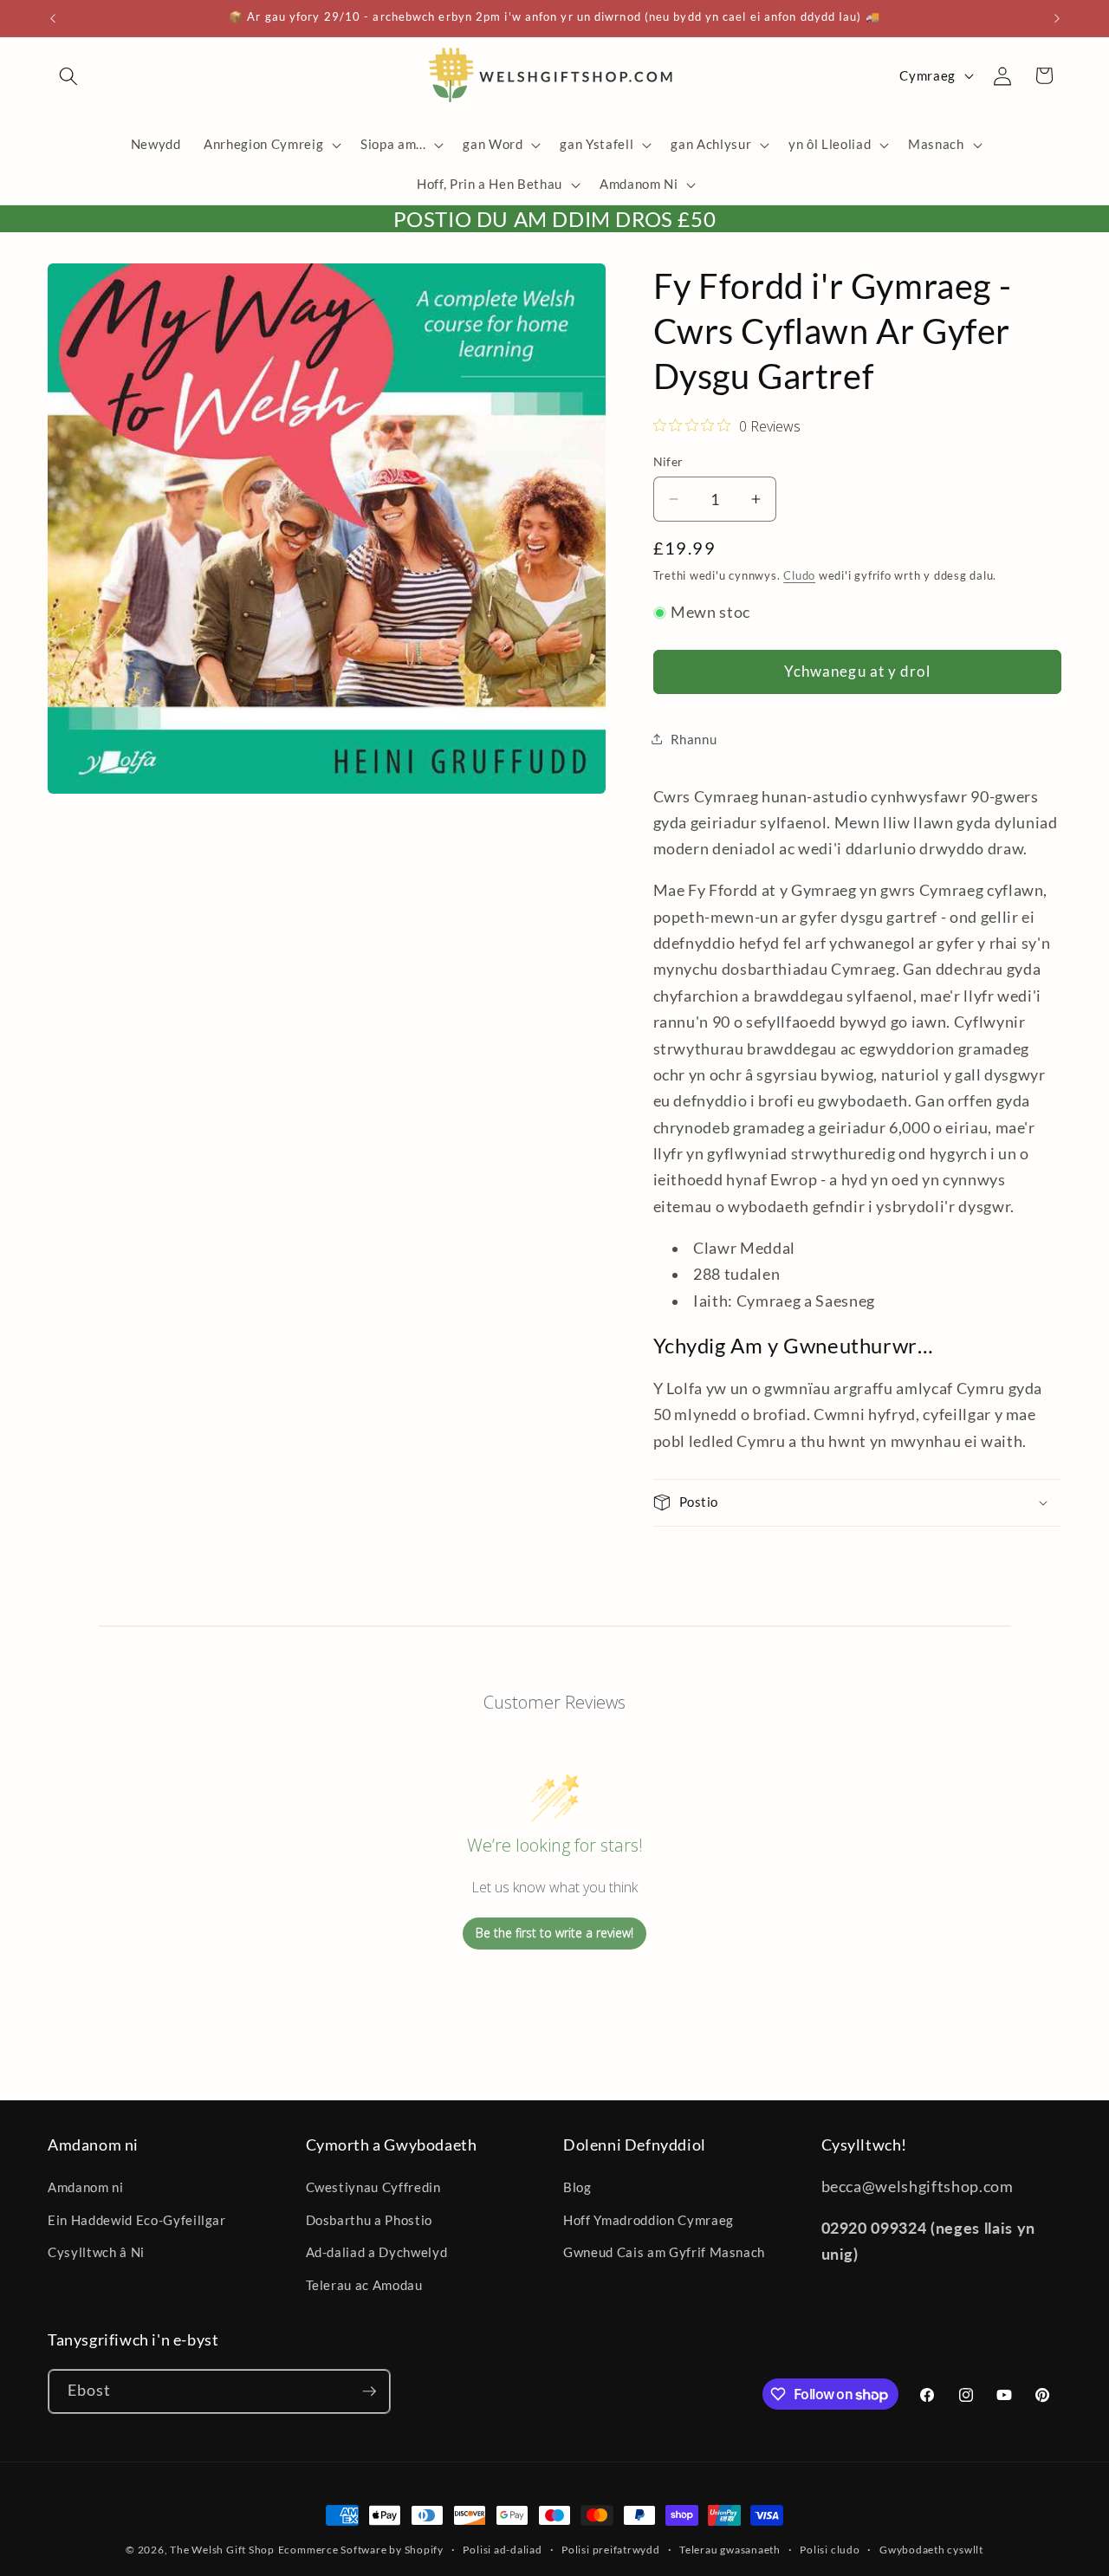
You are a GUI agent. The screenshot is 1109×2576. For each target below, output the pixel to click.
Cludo (799, 575)
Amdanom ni (86, 2187)
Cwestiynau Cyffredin (373, 2187)
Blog (577, 2187)
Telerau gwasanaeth (730, 2550)
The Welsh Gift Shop (222, 2550)
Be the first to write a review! (554, 1933)
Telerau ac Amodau (364, 2285)
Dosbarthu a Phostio (370, 2220)
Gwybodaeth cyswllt (931, 2550)
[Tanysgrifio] (369, 2391)
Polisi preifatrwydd (611, 2550)
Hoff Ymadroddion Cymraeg (649, 2220)
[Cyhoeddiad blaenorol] (53, 18)
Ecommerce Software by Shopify (361, 2550)
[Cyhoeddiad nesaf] (1057, 18)
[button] (68, 75)
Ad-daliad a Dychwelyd (377, 2252)
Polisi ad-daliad (502, 2550)
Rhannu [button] (694, 739)
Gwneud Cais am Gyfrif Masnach (664, 2252)
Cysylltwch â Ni (96, 2252)
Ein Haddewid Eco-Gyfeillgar (137, 2220)
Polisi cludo (830, 2550)
